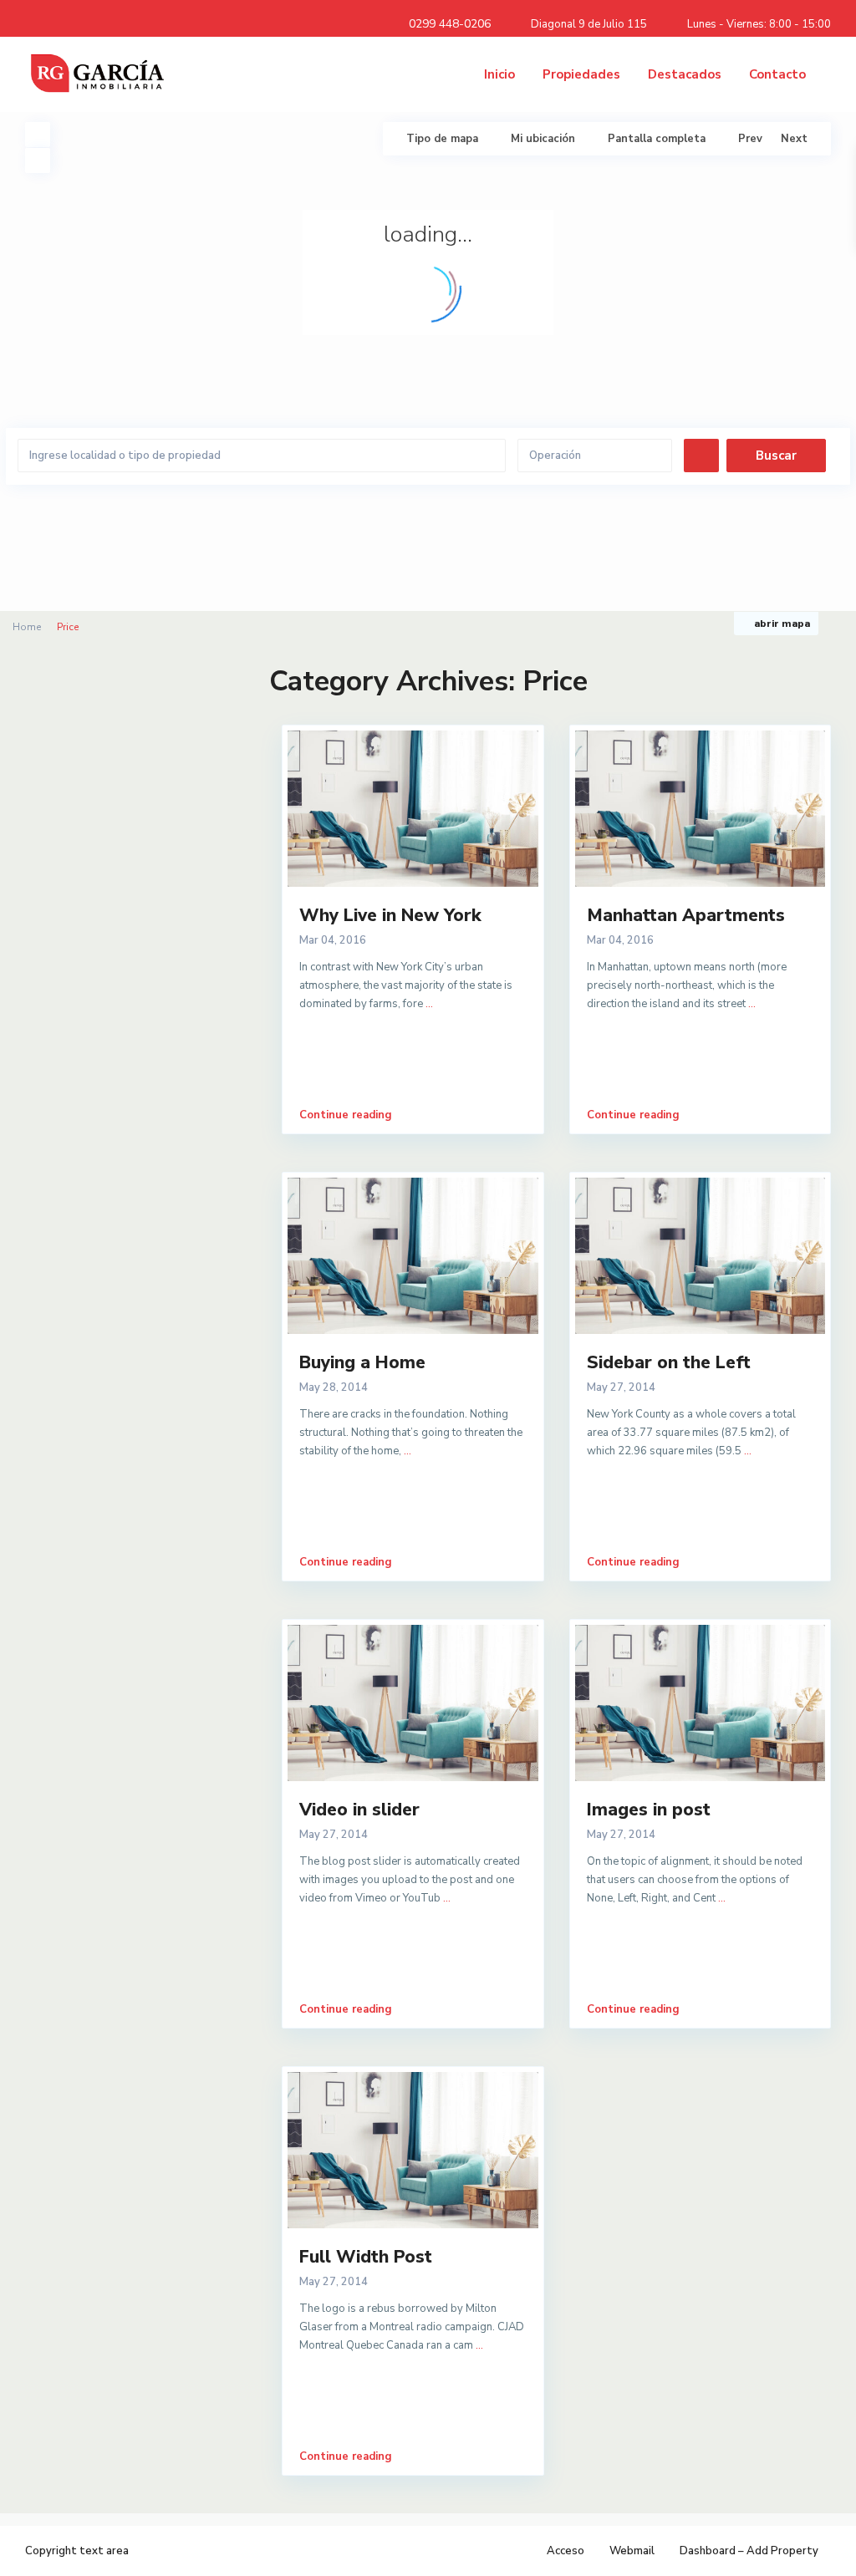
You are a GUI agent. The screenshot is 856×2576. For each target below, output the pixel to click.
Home (27, 627)
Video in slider (359, 1810)
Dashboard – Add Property (749, 2551)
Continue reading (346, 1115)
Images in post (649, 1810)
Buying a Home (362, 1362)
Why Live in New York (390, 915)
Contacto (777, 74)
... (429, 1004)
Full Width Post (366, 2257)
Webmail (632, 2551)
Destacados (685, 74)
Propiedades (581, 74)
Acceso (566, 2551)
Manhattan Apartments (686, 915)
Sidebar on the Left (669, 1362)
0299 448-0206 (450, 24)
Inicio (499, 74)
